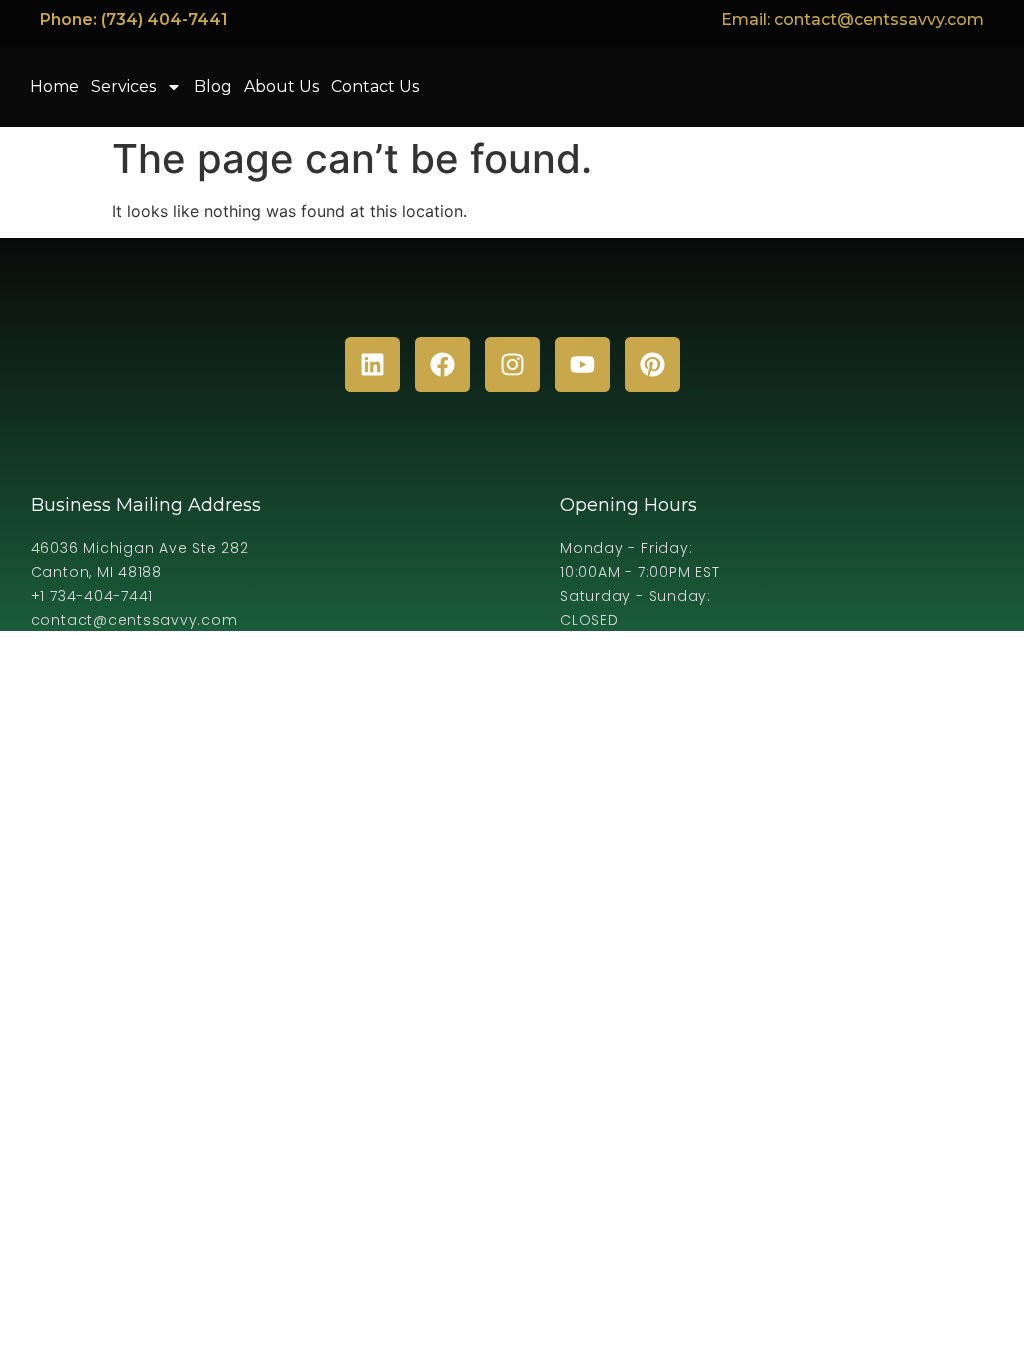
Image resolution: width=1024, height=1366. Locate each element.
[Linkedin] (372, 364)
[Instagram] (512, 364)
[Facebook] (442, 364)
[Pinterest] (652, 364)
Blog (213, 86)
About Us (281, 86)
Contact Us (375, 86)
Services (123, 86)
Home (54, 86)
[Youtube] (582, 364)
